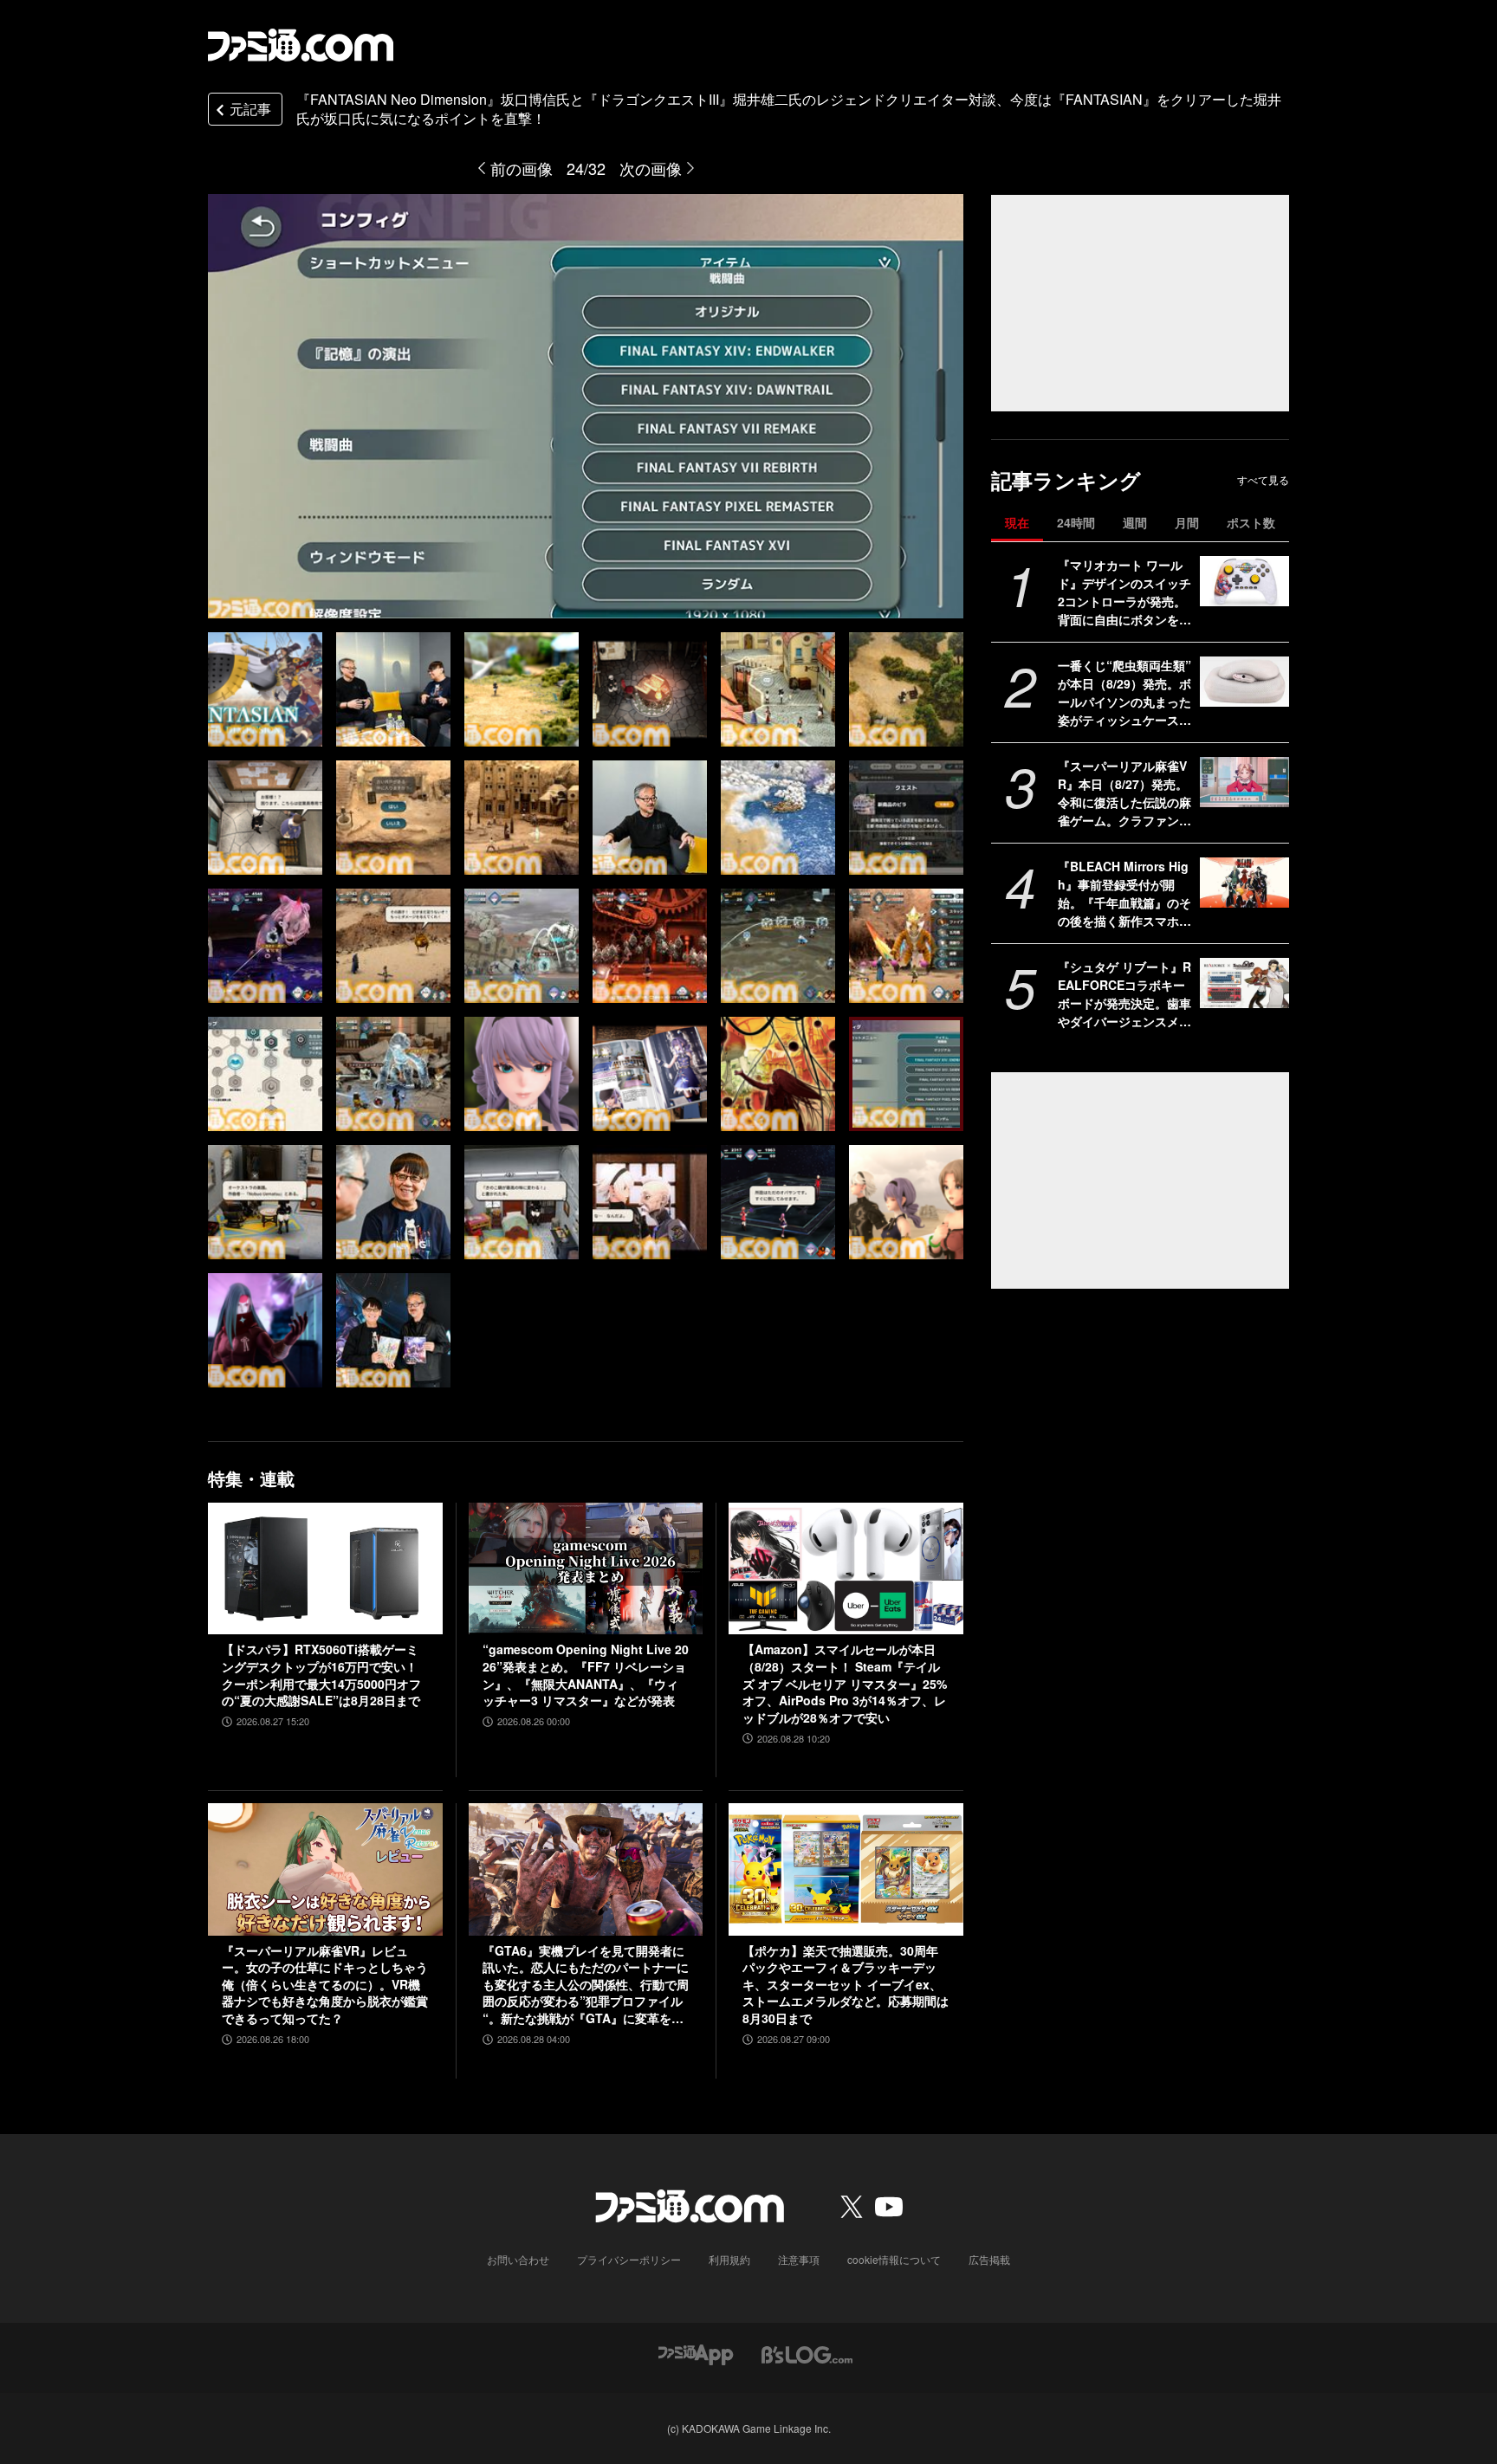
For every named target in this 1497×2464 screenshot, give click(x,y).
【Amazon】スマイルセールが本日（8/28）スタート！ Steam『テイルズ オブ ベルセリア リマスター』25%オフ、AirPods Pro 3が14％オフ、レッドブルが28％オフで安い (845, 1683)
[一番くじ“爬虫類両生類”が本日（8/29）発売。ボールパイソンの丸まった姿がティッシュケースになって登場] (1244, 682)
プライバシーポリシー (629, 2259)
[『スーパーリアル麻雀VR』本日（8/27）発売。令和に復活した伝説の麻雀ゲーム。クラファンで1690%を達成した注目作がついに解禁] (1244, 782)
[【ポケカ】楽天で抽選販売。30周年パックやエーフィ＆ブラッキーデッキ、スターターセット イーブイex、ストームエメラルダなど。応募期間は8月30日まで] (846, 1869)
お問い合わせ (518, 2259)
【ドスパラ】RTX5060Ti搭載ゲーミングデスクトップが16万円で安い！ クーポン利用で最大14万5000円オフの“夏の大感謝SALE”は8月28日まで (321, 1675)
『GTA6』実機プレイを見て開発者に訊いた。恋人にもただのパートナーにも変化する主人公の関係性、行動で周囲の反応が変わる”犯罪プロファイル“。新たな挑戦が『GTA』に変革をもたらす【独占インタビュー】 (586, 1985)
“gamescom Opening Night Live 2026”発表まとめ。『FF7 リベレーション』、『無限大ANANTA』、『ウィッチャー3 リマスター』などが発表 (586, 1675)
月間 (1187, 522)
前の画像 (522, 168)
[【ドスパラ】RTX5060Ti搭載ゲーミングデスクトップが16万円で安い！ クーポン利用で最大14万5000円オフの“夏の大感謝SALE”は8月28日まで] (325, 1568)
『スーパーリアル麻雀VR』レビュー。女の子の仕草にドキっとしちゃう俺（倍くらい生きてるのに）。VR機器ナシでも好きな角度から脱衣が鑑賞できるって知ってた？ (325, 1985)
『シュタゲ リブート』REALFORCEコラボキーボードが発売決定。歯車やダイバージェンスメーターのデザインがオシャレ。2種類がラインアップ (1124, 994)
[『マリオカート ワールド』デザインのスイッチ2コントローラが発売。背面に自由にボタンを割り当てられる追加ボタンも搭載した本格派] (1244, 581)
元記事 (250, 109)
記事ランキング (1066, 480)
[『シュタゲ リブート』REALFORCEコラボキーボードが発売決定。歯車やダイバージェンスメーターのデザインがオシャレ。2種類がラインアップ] (1244, 983)
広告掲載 (989, 2259)
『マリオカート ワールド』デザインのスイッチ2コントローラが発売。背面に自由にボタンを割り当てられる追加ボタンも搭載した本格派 (1124, 592)
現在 (1017, 522)
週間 (1135, 522)
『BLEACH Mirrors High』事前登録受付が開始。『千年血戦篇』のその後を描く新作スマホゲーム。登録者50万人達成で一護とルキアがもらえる (1125, 894)
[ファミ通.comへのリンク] (301, 45)
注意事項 (799, 2259)
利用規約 (729, 2259)
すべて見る (1263, 480)
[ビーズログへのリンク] (807, 2354)
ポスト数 (1251, 522)
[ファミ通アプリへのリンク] (696, 2354)
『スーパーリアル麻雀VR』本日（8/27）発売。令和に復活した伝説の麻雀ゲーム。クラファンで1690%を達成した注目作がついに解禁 (1125, 793)
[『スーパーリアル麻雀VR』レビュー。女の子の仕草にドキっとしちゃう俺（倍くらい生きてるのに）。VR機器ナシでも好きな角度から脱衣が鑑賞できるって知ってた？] (325, 1869)
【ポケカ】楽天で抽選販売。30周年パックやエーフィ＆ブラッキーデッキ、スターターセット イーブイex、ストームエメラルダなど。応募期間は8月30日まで (846, 1985)
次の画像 (651, 168)
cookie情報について (894, 2259)
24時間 (1076, 522)
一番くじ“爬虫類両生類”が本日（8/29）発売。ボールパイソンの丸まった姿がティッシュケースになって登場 (1124, 693)
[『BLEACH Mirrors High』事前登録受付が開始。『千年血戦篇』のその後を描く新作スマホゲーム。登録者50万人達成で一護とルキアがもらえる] (1244, 883)
